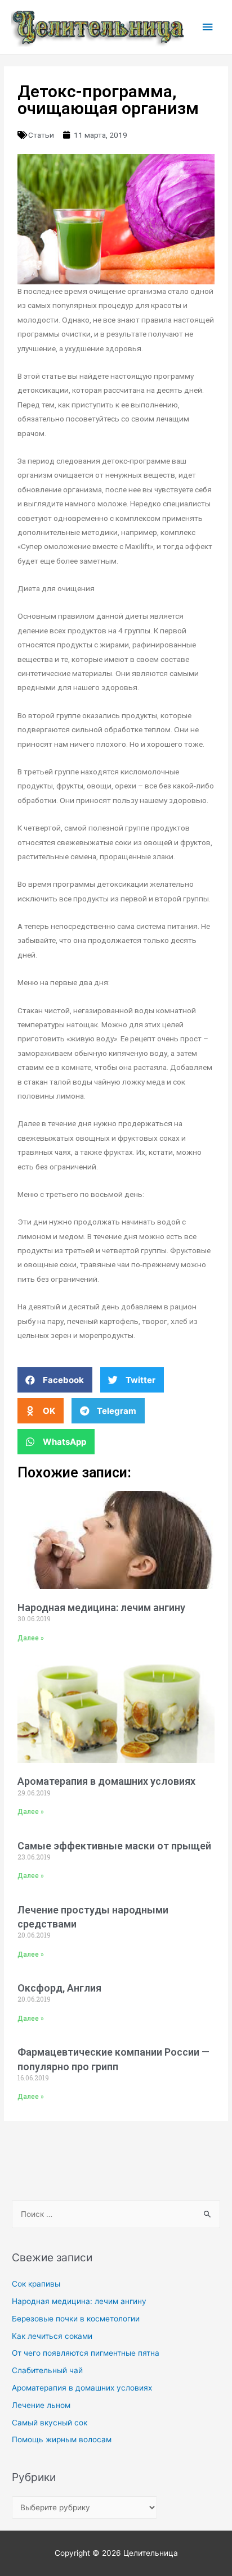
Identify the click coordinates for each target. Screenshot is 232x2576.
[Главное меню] (208, 27)
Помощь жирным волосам (62, 2439)
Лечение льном (41, 2405)
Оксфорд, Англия (59, 1988)
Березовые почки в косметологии (76, 2319)
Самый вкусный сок (50, 2423)
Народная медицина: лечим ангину (101, 1607)
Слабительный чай (47, 2370)
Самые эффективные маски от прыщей (114, 1846)
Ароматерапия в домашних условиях (106, 1781)
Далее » (31, 1638)
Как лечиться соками (52, 2336)
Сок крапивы (36, 2284)
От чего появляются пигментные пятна (86, 2353)
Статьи (41, 135)
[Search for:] (116, 2214)
